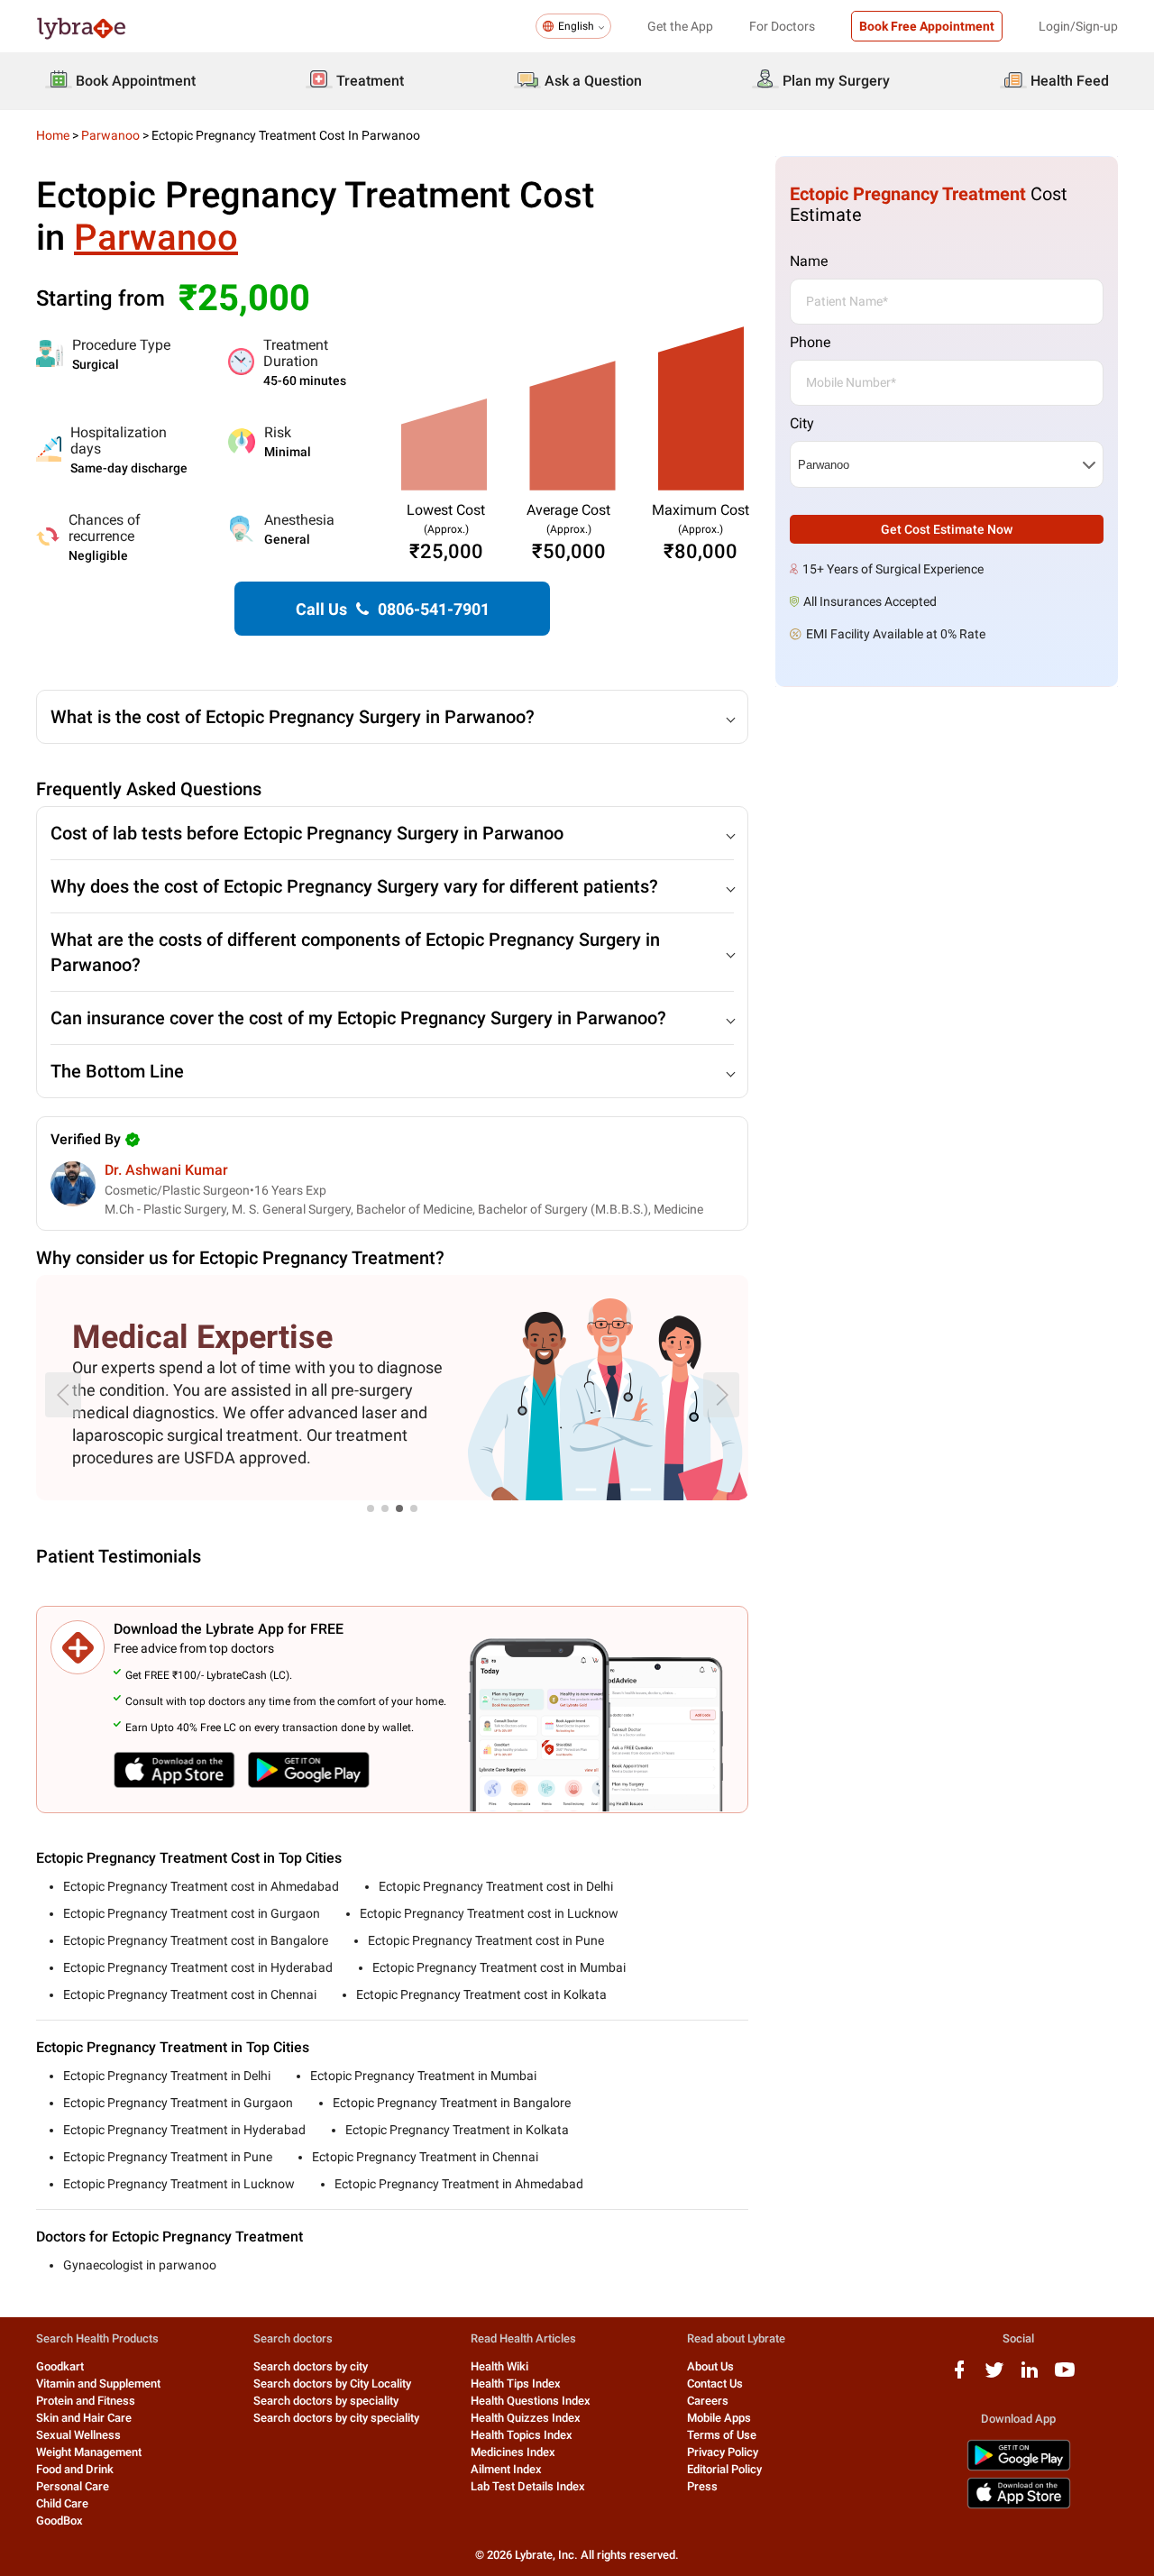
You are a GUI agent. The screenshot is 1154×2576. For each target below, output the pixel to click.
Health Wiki (499, 2366)
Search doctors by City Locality (332, 2383)
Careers (708, 2401)
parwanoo (110, 135)
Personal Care (73, 2486)
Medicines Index (513, 2452)
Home (53, 135)
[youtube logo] (1065, 2376)
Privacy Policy (723, 2452)
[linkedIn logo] (1030, 2376)
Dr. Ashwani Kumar (166, 1170)
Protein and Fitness (86, 2401)
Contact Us (715, 2383)
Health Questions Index (531, 2401)
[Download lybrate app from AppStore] (1019, 2505)
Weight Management (89, 2452)
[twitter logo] (994, 2376)
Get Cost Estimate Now (947, 529)
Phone (810, 342)
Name (809, 261)
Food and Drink (75, 2469)
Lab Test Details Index (528, 2486)
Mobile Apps (719, 2418)
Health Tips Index (516, 2383)
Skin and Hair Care (84, 2418)
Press (702, 2486)
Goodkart (60, 2366)
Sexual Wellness (78, 2435)
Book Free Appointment (927, 26)
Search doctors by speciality (326, 2401)
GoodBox (60, 2521)
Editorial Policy (724, 2469)
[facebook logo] (959, 2376)
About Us (710, 2366)
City (802, 423)
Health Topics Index (522, 2435)
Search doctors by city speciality (336, 2418)
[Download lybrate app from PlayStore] (1019, 2467)
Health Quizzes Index (526, 2418)
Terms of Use (722, 2435)
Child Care (62, 2503)
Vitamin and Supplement (98, 2383)
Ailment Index (506, 2469)
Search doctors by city (311, 2366)
